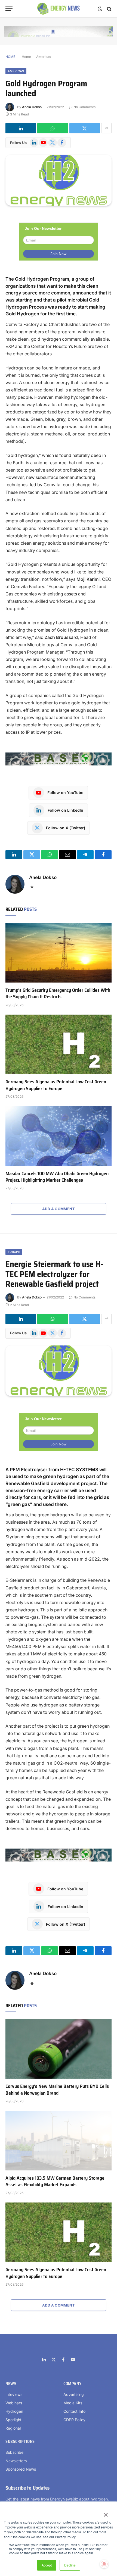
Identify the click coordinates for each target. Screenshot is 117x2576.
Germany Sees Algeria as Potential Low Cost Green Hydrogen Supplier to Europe (56, 1085)
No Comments (84, 107)
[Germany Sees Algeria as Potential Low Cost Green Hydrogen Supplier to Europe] (59, 1044)
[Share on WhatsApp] (53, 128)
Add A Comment (59, 1209)
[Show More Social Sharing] (106, 128)
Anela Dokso (32, 107)
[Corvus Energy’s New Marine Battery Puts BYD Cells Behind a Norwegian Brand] (59, 2049)
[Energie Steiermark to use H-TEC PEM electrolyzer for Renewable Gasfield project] (59, 1371)
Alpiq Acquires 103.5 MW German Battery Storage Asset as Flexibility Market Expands (55, 2181)
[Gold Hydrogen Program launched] (59, 180)
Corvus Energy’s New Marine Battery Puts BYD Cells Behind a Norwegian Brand (57, 2089)
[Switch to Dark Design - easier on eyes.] (100, 9)
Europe (14, 1252)
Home (26, 57)
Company (72, 2384)
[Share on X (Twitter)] (85, 128)
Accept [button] (47, 2565)
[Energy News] (59, 9)
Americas (44, 57)
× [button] (105, 2513)
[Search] (109, 9)
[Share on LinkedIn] (21, 128)
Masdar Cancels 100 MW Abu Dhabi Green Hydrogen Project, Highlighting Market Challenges (57, 1177)
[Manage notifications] (104, 2564)
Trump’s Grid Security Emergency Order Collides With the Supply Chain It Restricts (58, 993)
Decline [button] (70, 2565)
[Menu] (9, 9)
